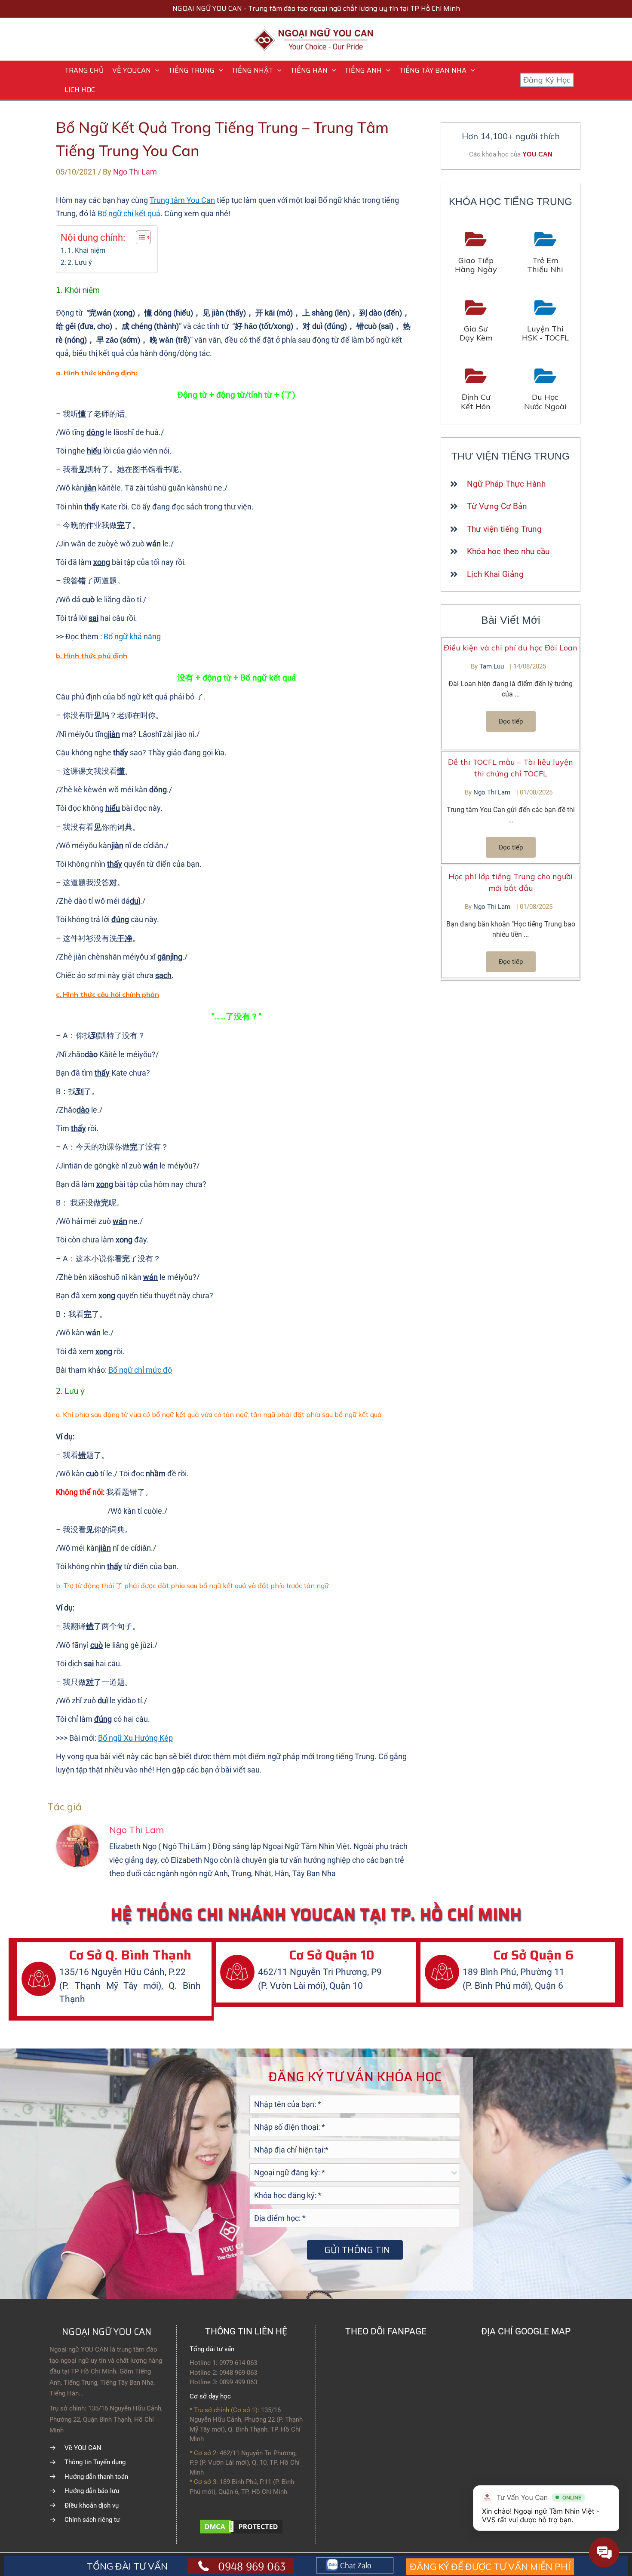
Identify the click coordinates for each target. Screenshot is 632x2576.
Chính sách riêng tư (92, 2520)
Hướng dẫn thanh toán (96, 2477)
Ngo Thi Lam (493, 792)
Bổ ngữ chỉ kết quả (129, 213)
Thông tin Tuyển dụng (95, 2462)
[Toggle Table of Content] (139, 237)
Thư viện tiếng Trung (504, 529)
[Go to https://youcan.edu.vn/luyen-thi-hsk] (546, 321)
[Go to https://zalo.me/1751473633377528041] (355, 2566)
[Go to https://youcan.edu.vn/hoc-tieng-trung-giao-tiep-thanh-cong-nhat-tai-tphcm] (476, 253)
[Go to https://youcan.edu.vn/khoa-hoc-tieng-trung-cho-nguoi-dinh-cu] (476, 390)
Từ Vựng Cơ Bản (497, 506)
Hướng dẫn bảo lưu (92, 2491)
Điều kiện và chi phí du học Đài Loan (511, 648)
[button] (155, 70)
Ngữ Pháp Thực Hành (506, 484)
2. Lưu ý (80, 262)
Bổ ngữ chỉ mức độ (140, 1370)
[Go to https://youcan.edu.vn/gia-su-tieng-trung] (476, 321)
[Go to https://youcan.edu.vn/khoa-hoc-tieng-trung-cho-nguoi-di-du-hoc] (546, 390)
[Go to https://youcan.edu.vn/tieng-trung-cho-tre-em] (546, 253)
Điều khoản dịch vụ (92, 2505)
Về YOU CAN (83, 2448)
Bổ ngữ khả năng (132, 636)
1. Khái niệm (86, 250)
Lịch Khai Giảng (495, 574)
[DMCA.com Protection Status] (241, 2526)
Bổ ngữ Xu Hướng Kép (135, 1738)
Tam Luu (492, 666)
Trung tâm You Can (182, 200)
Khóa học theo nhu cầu (508, 551)
